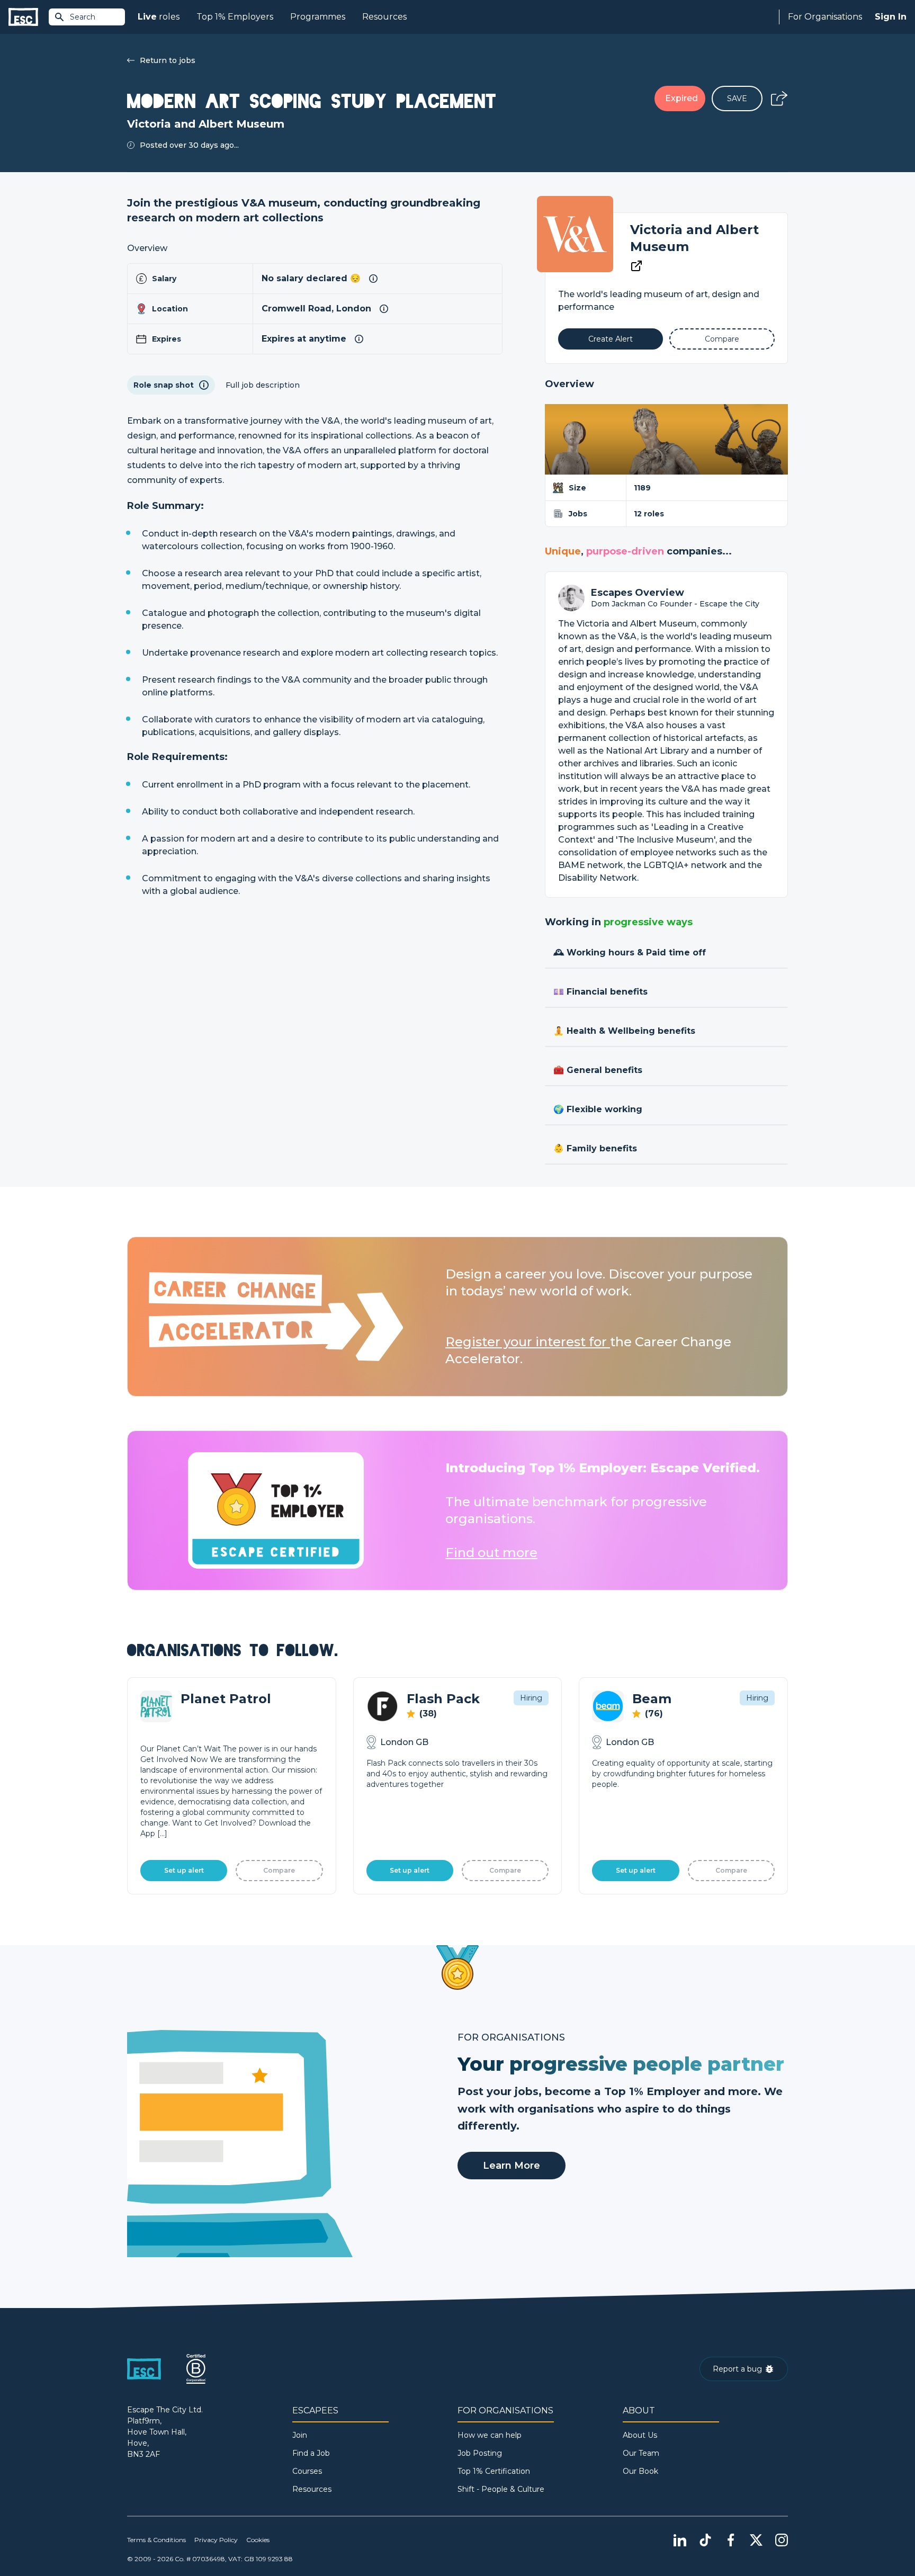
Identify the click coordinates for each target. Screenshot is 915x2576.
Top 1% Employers (235, 17)
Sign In (891, 17)
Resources (384, 17)
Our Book (640, 2471)
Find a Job (311, 2453)
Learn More (512, 2166)
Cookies (258, 2540)
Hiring (531, 1698)
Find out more (491, 1553)
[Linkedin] (680, 2540)
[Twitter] (756, 2540)
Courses (307, 2471)
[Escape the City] (23, 17)
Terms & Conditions (156, 2540)
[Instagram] (782, 2540)
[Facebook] (731, 2540)
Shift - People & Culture (501, 2489)
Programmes (318, 17)
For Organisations (825, 17)
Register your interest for (528, 1342)
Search (83, 17)
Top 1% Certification (494, 2471)
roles (159, 17)
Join (300, 2435)
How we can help (490, 2435)
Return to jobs (168, 60)
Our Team (641, 2453)
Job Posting (480, 2453)
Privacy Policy (216, 2540)
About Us (640, 2435)
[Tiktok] (705, 2540)
